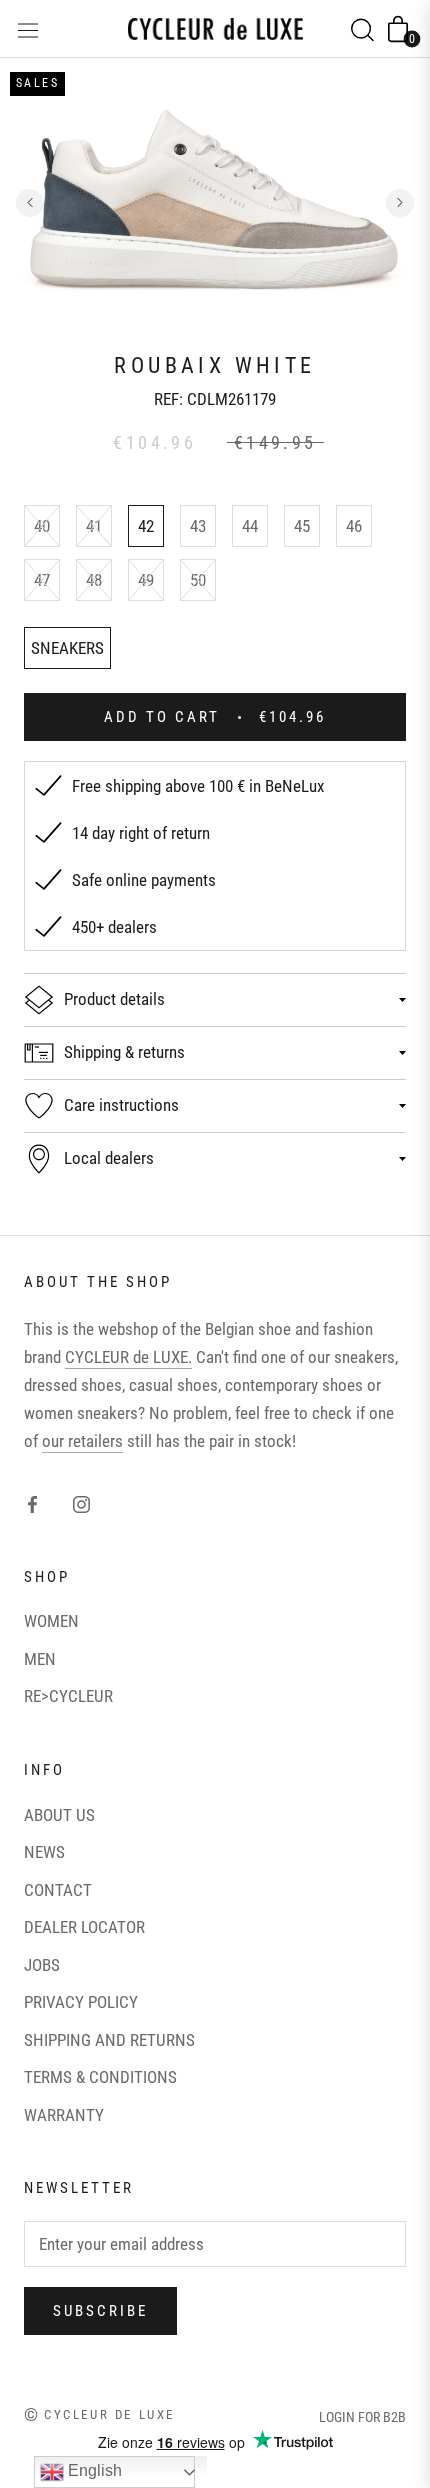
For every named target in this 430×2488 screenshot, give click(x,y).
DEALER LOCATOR (84, 1927)
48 (94, 580)
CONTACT (58, 1890)
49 (146, 580)
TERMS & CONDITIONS (100, 2077)
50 (198, 580)
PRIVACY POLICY (81, 2002)
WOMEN (51, 1621)
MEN (40, 1659)
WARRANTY (64, 2115)
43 (198, 526)
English (93, 2470)
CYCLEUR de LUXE (109, 2414)
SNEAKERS (67, 648)
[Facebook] (32, 1503)
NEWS (44, 1852)
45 (302, 526)
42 (146, 526)
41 (94, 526)
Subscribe (100, 2311)
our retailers (82, 1441)
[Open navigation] (28, 28)
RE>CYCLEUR (68, 1696)
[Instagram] (81, 1503)
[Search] (362, 29)
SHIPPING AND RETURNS (109, 2040)
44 (250, 526)
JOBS (42, 1965)
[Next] (400, 203)
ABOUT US (59, 1815)
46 (354, 526)
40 (42, 526)
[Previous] (30, 203)
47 (42, 580)
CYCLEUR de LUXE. (128, 1357)
